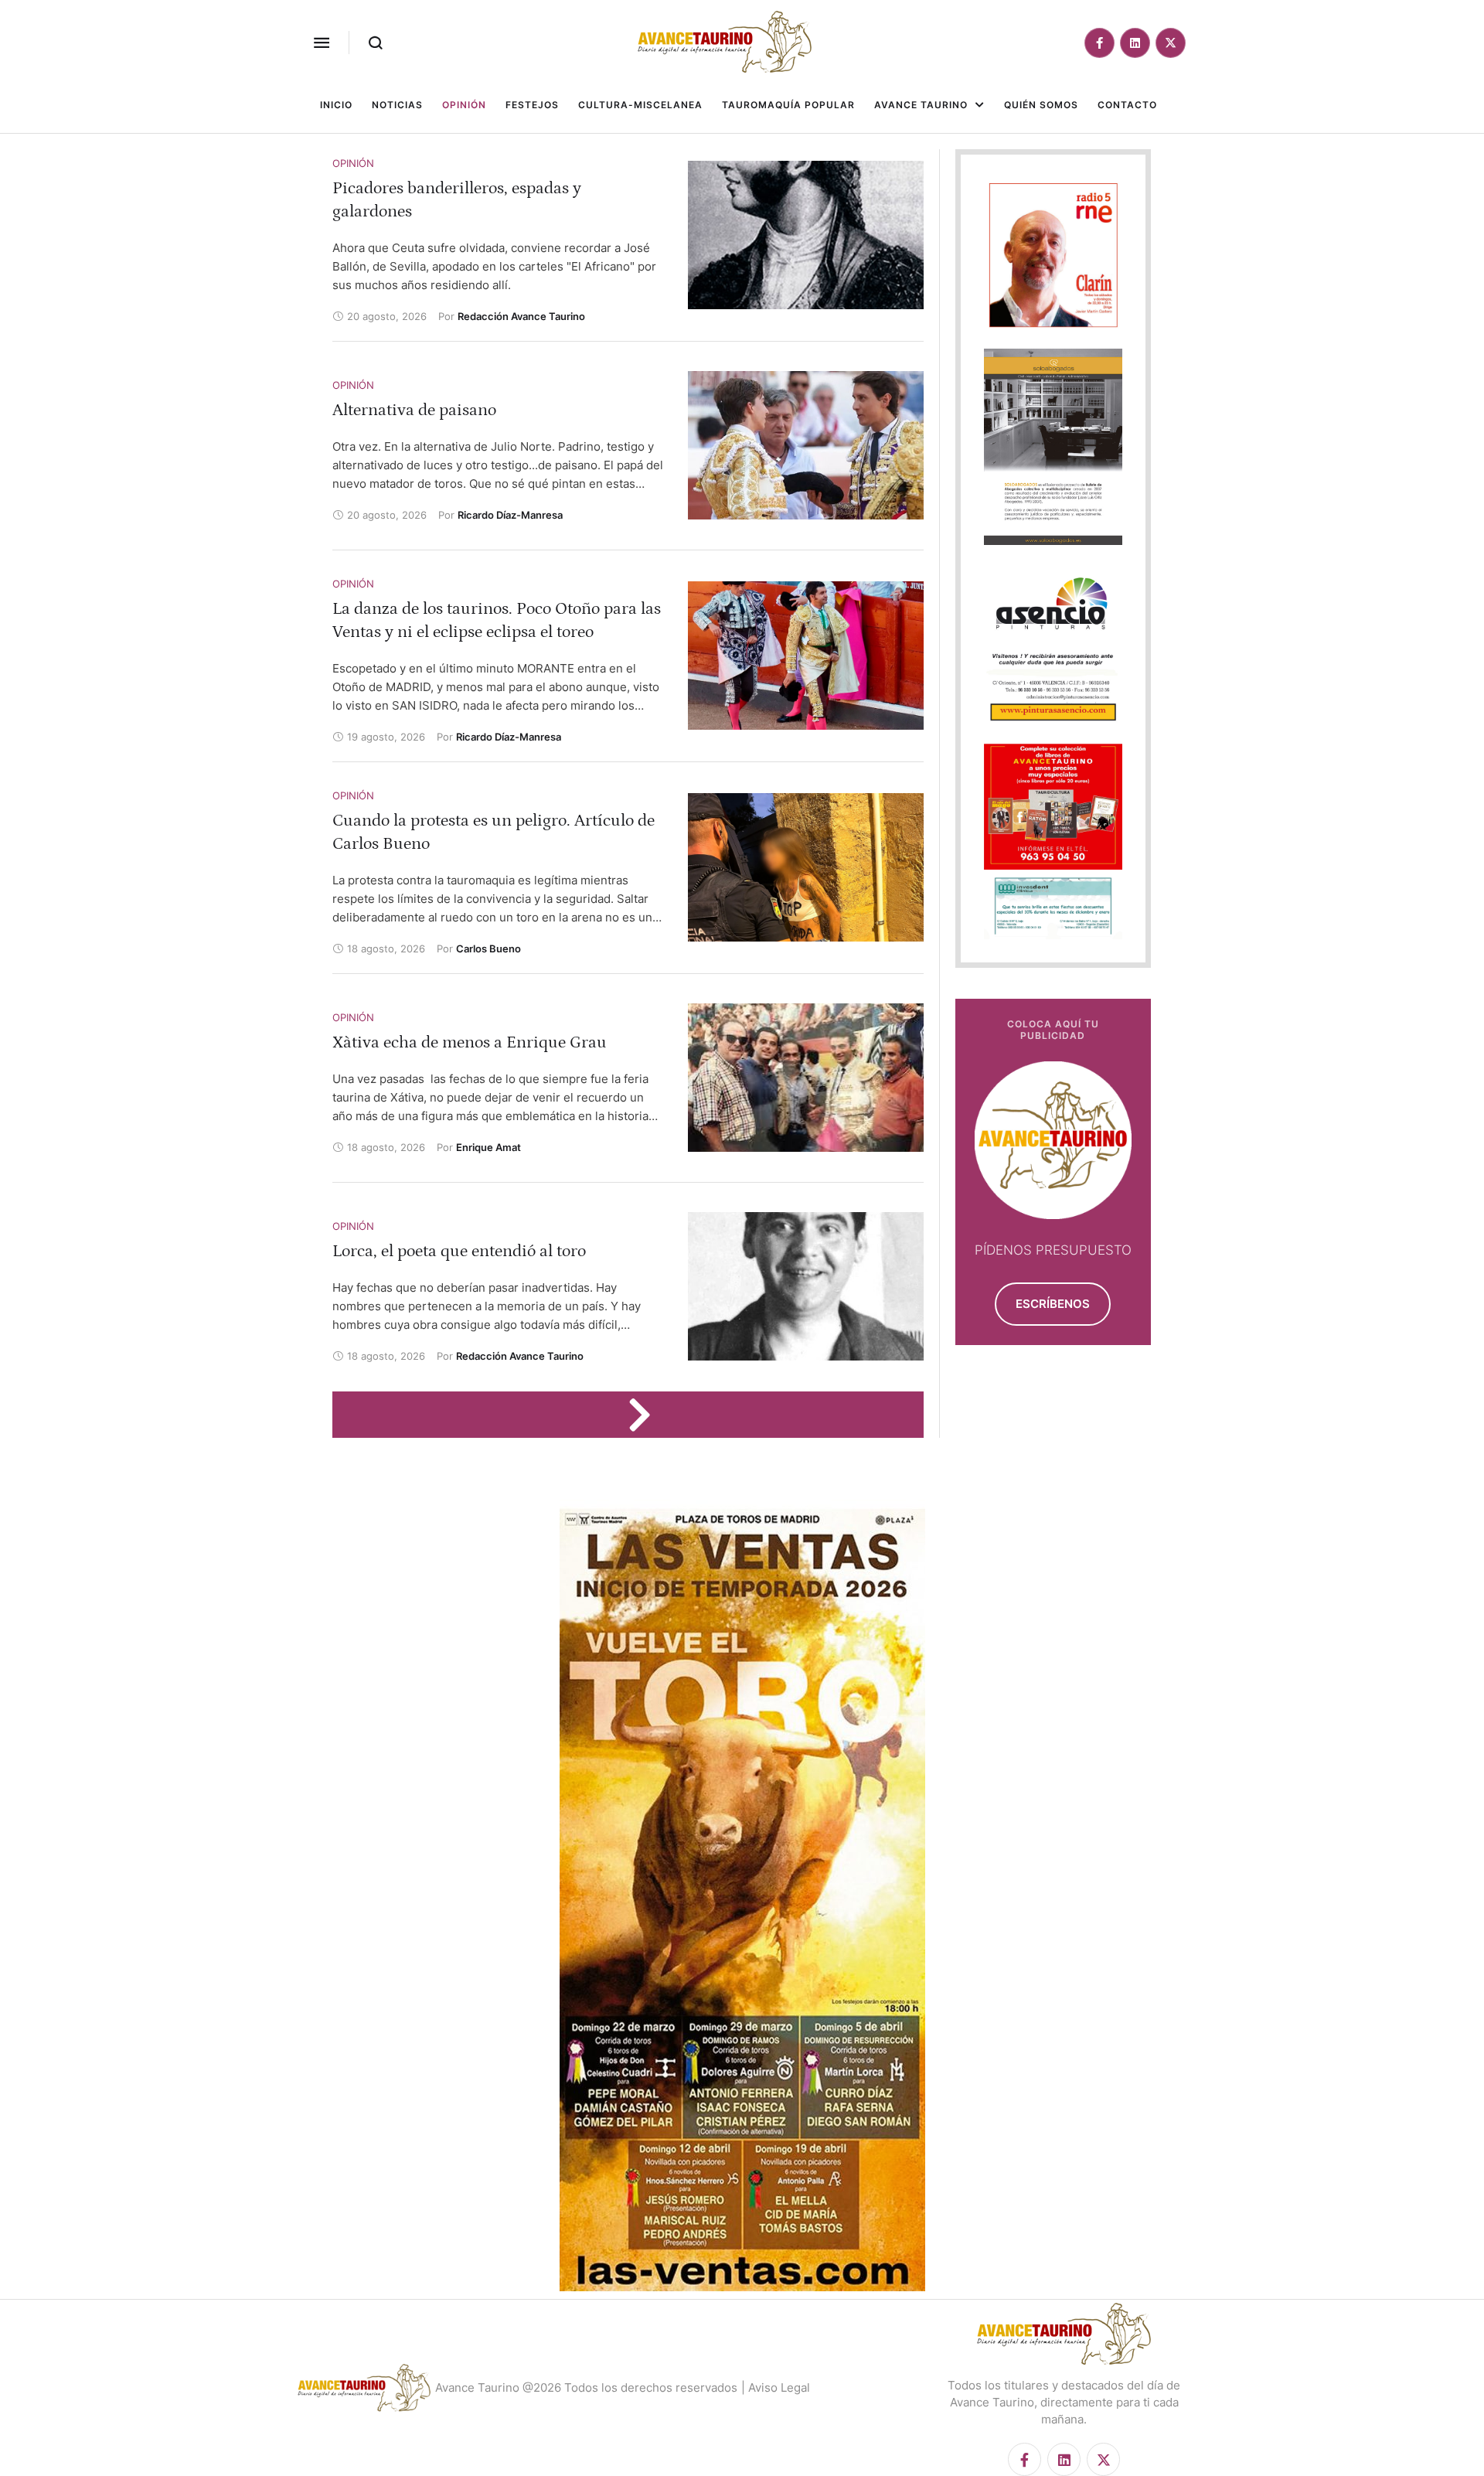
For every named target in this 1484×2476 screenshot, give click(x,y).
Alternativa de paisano (414, 410)
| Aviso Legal (776, 2387)
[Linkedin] (1135, 43)
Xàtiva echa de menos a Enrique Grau (470, 1042)
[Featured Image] (806, 235)
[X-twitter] (1171, 43)
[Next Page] (647, 1415)
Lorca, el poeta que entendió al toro (459, 1251)
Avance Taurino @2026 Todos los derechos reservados (586, 2387)
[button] (322, 43)
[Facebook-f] (1099, 43)
